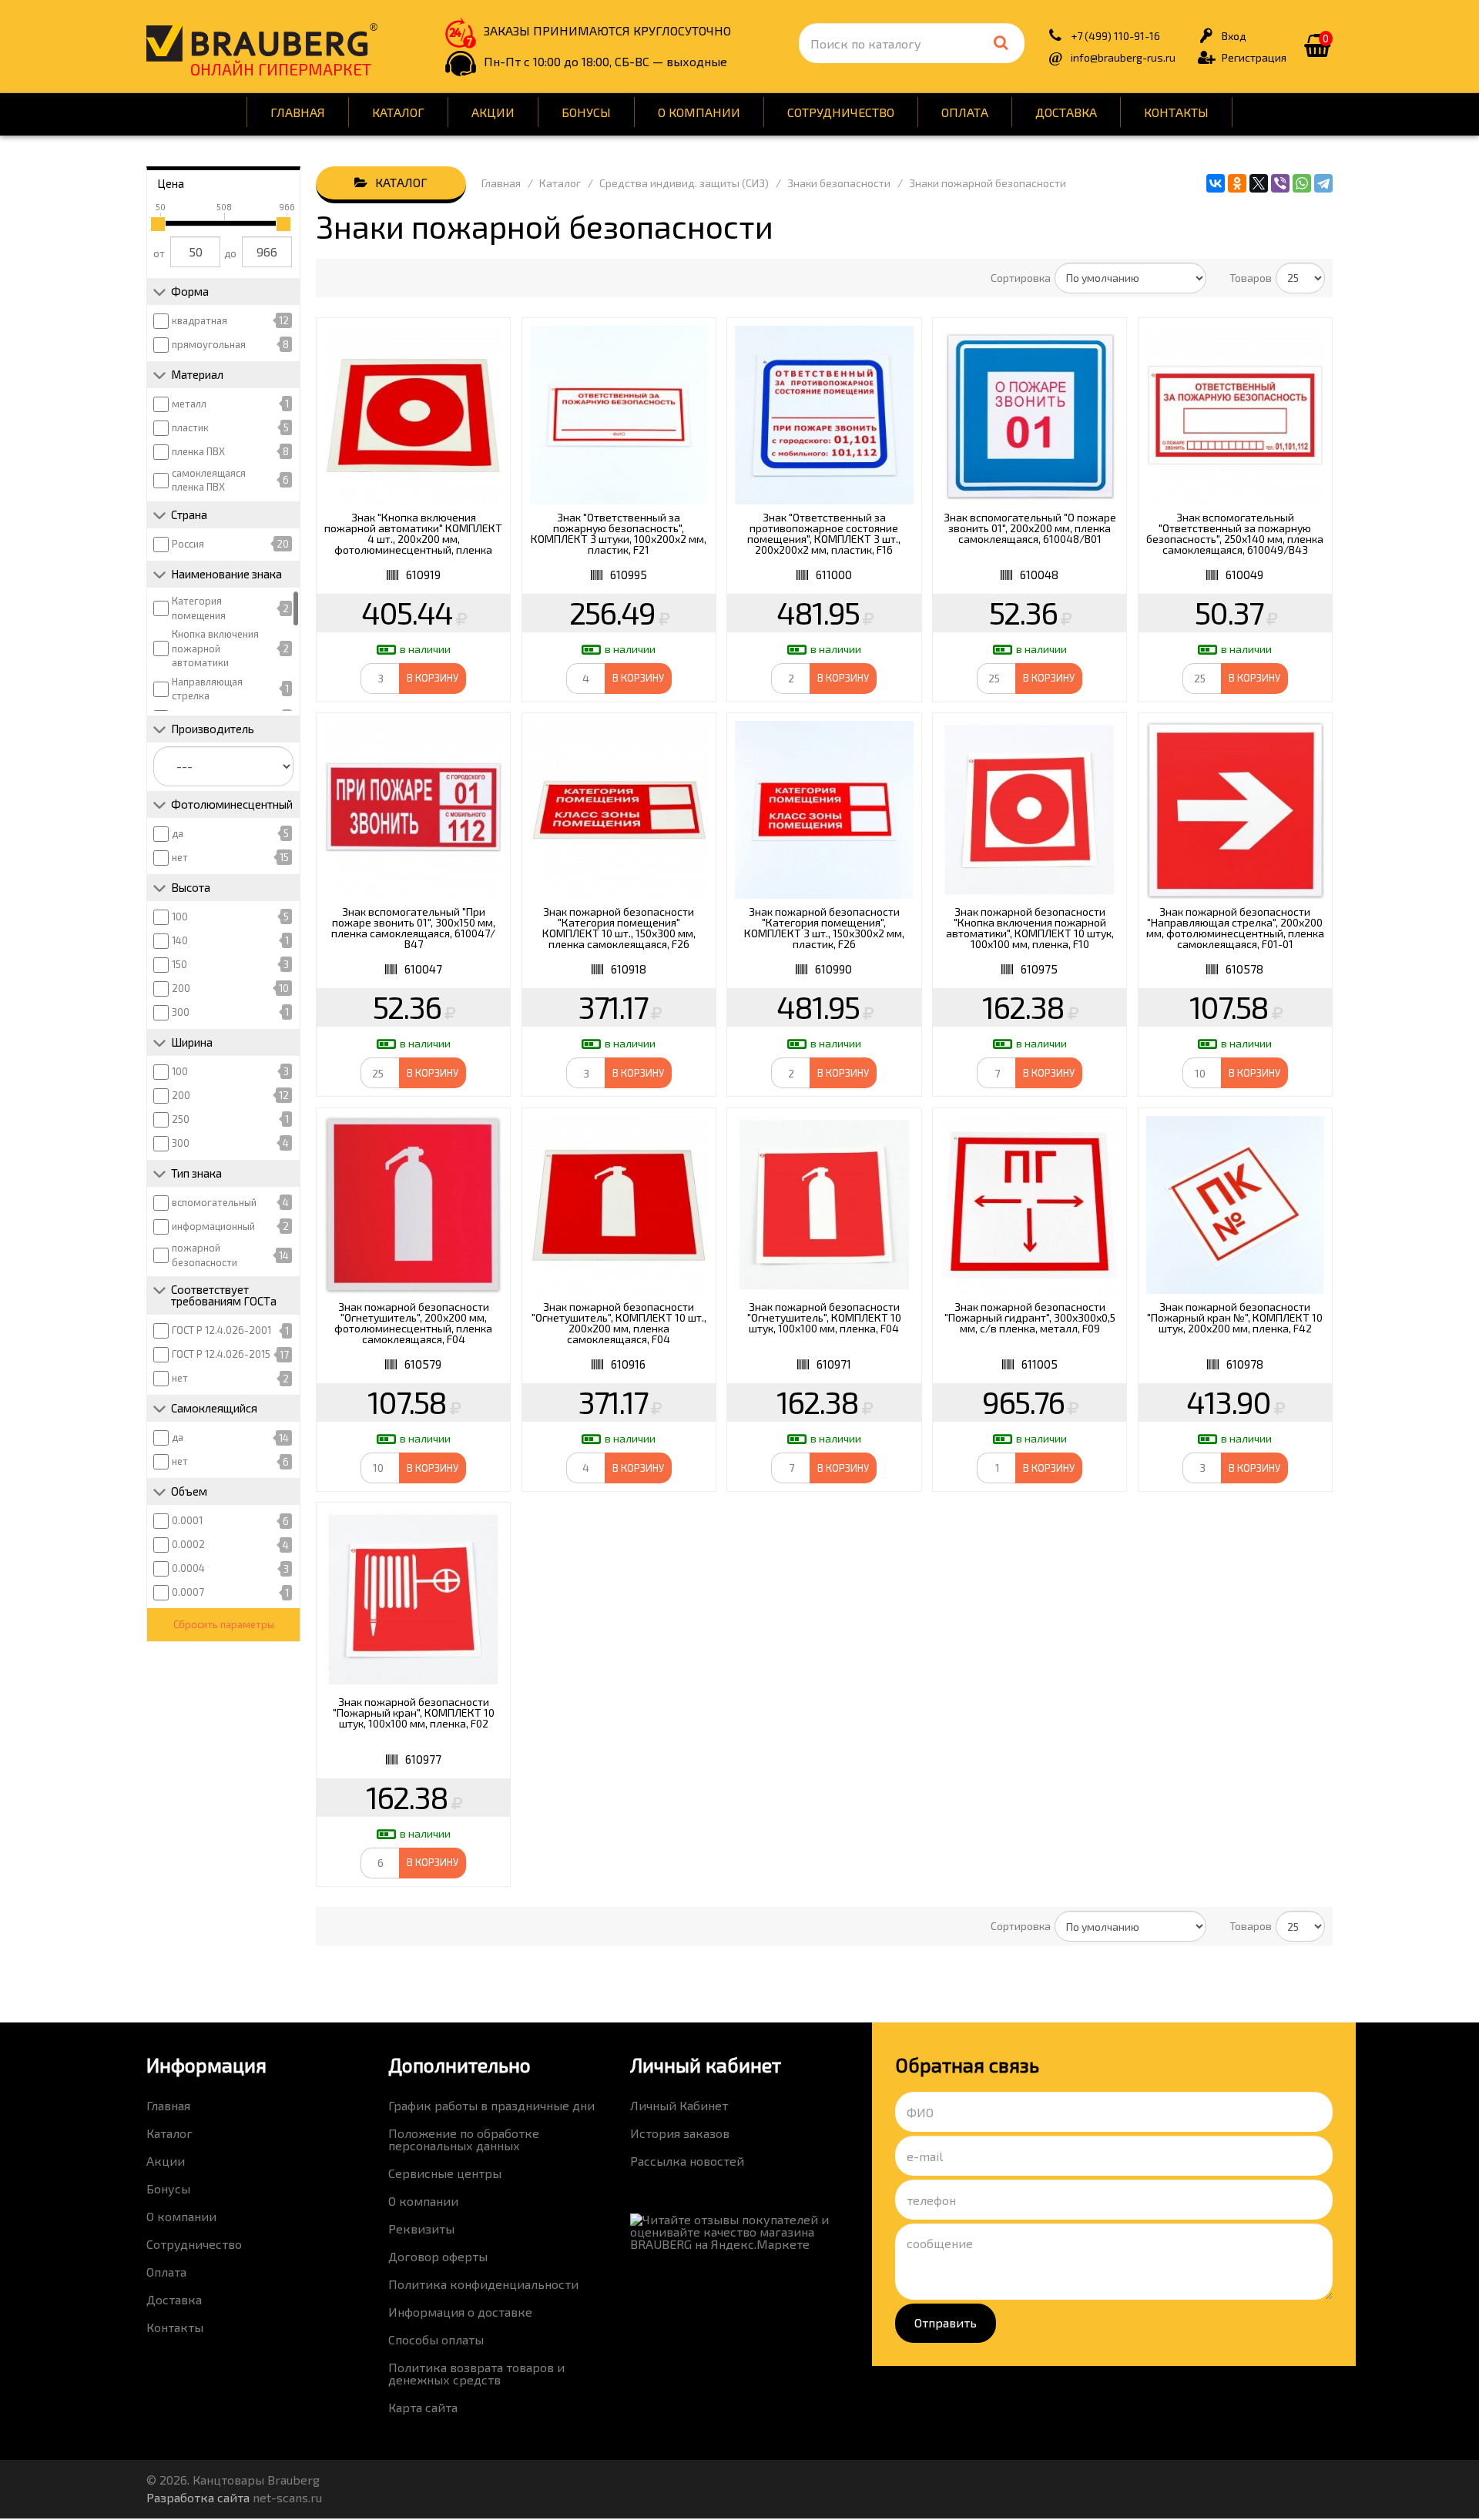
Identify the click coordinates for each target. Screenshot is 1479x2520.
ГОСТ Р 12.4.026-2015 (221, 1354)
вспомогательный (214, 1202)
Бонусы (586, 112)
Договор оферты (438, 2256)
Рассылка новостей (687, 2161)
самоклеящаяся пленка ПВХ (209, 480)
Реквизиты (421, 2228)
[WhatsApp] (1302, 183)
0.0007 (188, 1592)
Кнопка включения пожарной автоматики (215, 648)
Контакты (1176, 112)
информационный (213, 1226)
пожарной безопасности (205, 1255)
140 (180, 940)
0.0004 (188, 1568)
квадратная (200, 320)
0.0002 (188, 1544)
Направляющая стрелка (207, 689)
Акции (493, 112)
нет (180, 857)
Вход (1234, 36)
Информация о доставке (460, 2312)
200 (181, 988)
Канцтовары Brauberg (262, 42)
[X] (1259, 183)
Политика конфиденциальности (483, 2284)
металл (189, 404)
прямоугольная (209, 344)
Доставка (1066, 112)
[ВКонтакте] (1216, 183)
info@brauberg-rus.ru (1123, 57)
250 (181, 1119)
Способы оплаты (436, 2339)
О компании (699, 112)
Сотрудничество (841, 112)
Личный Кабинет (679, 2105)
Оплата (965, 112)
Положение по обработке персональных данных (464, 2139)
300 (181, 1012)
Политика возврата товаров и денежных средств (476, 2373)
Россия (188, 544)
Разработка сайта (198, 2497)
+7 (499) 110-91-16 (1115, 36)
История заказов (680, 2133)
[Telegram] (1323, 183)
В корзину (433, 678)
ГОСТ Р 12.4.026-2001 (221, 1330)
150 (179, 964)
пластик (190, 427)
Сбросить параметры (224, 1624)
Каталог (398, 112)
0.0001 (187, 1520)
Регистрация (1254, 57)
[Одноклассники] (1237, 183)
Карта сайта (423, 2407)
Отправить (946, 2322)
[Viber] (1280, 183)
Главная (298, 112)
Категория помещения (199, 608)
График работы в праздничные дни (491, 2105)
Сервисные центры (445, 2173)
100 (180, 917)
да (178, 833)
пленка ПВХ (198, 451)
